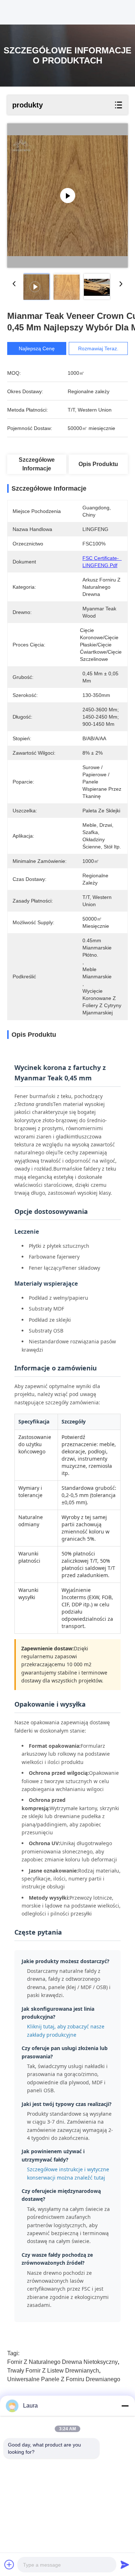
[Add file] (9, 2564)
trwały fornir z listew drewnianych (53, 2371)
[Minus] (125, 2406)
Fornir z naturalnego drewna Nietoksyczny (62, 2362)
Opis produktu (98, 464)
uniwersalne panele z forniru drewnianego (64, 2379)
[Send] (125, 2564)
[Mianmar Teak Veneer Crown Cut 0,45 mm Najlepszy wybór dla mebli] (67, 196)
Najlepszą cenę (37, 348)
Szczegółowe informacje (37, 464)
